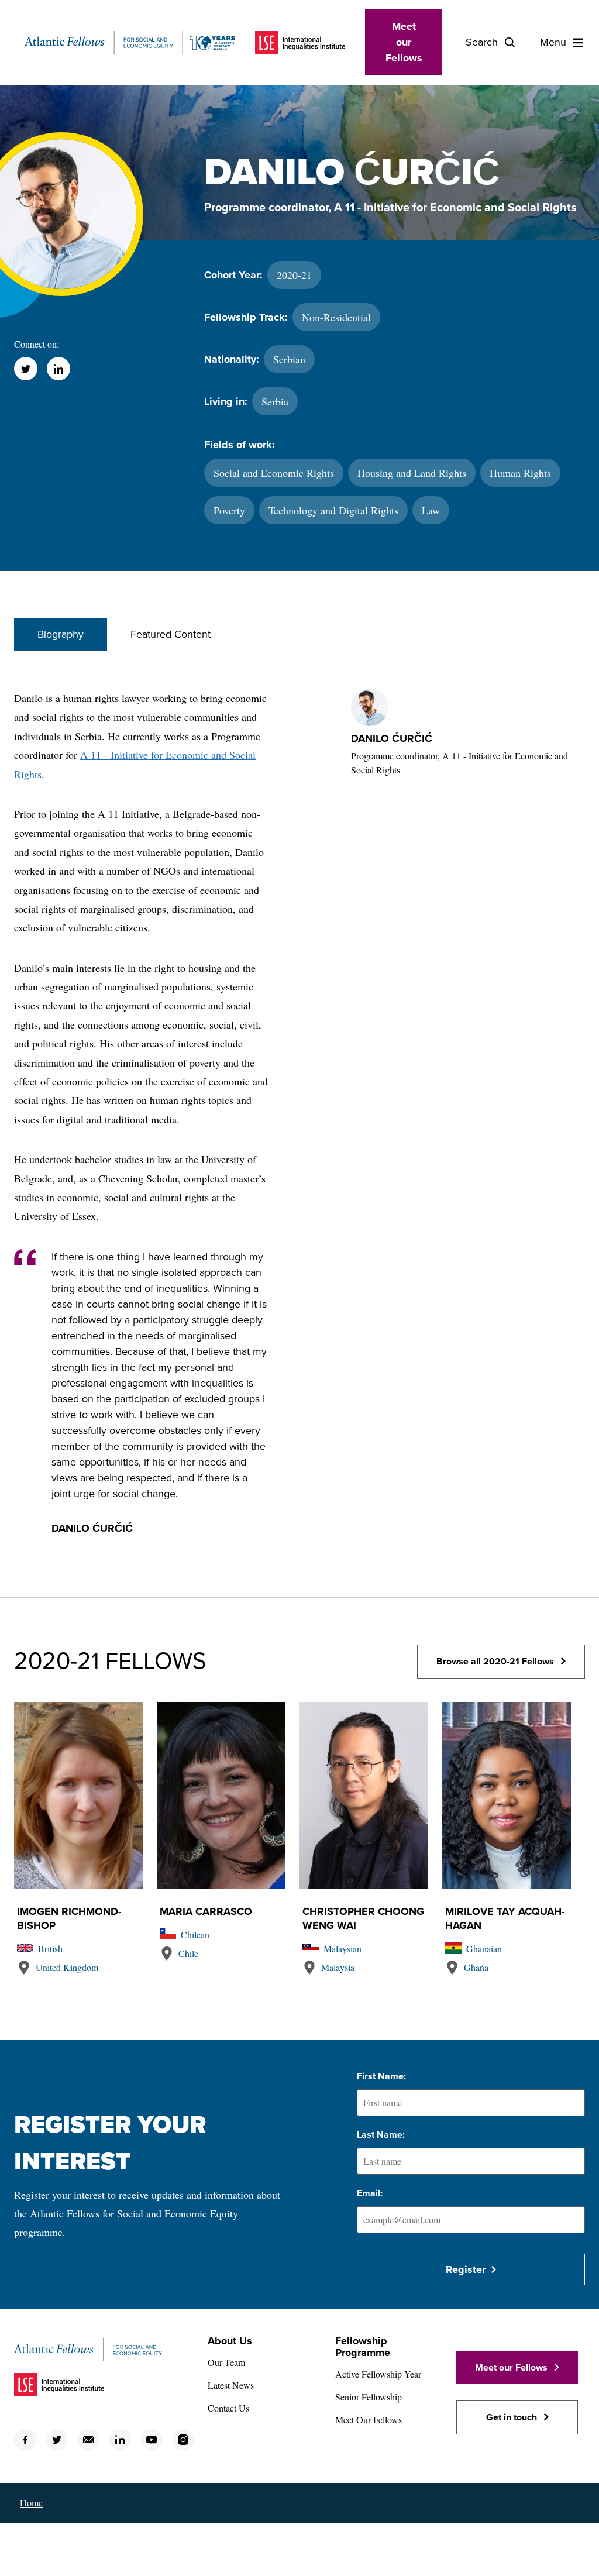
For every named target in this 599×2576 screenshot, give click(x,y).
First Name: (381, 2076)
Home (31, 2503)
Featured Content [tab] (171, 634)
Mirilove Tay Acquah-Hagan (505, 1918)
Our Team (226, 2362)
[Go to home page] (130, 43)
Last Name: (381, 2135)
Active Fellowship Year (378, 2374)
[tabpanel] (299, 1124)
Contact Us (228, 2408)
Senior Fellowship (369, 2397)
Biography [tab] (61, 634)
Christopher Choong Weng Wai (363, 1918)
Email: (370, 2193)
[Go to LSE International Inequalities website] (300, 43)
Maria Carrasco (206, 1911)
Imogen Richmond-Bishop (69, 1918)
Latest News (231, 2385)
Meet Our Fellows (369, 2419)
